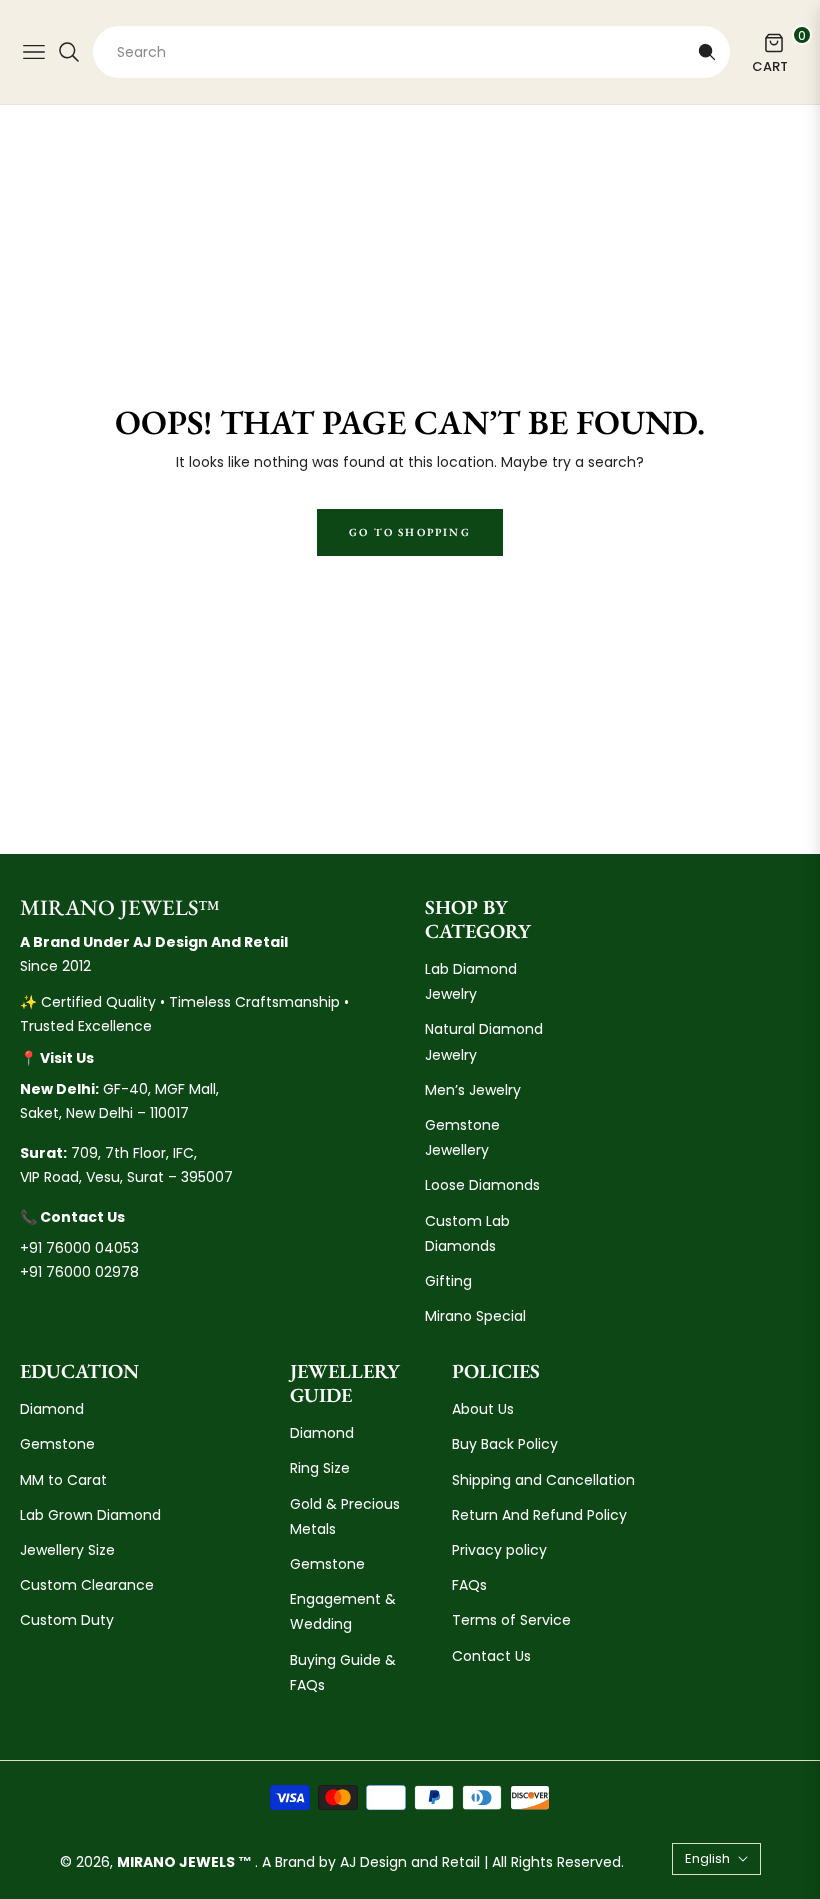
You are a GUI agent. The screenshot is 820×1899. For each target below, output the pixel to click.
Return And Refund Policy (539, 1515)
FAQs (469, 1585)
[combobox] (411, 52)
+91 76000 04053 (79, 1248)
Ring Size (320, 1468)
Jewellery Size (67, 1550)
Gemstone (57, 1444)
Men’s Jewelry (473, 1090)
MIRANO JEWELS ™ (186, 1862)
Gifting (448, 1281)
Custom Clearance (87, 1585)
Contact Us (491, 1656)
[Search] (707, 52)
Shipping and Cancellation (543, 1480)
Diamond (52, 1409)
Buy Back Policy (505, 1444)
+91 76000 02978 (79, 1272)
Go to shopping (410, 532)
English (707, 1858)
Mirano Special (475, 1316)
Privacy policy (499, 1550)
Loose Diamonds (482, 1185)
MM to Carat (63, 1480)
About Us (483, 1409)
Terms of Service (511, 1620)
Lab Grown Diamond (90, 1515)
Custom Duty (67, 1620)
